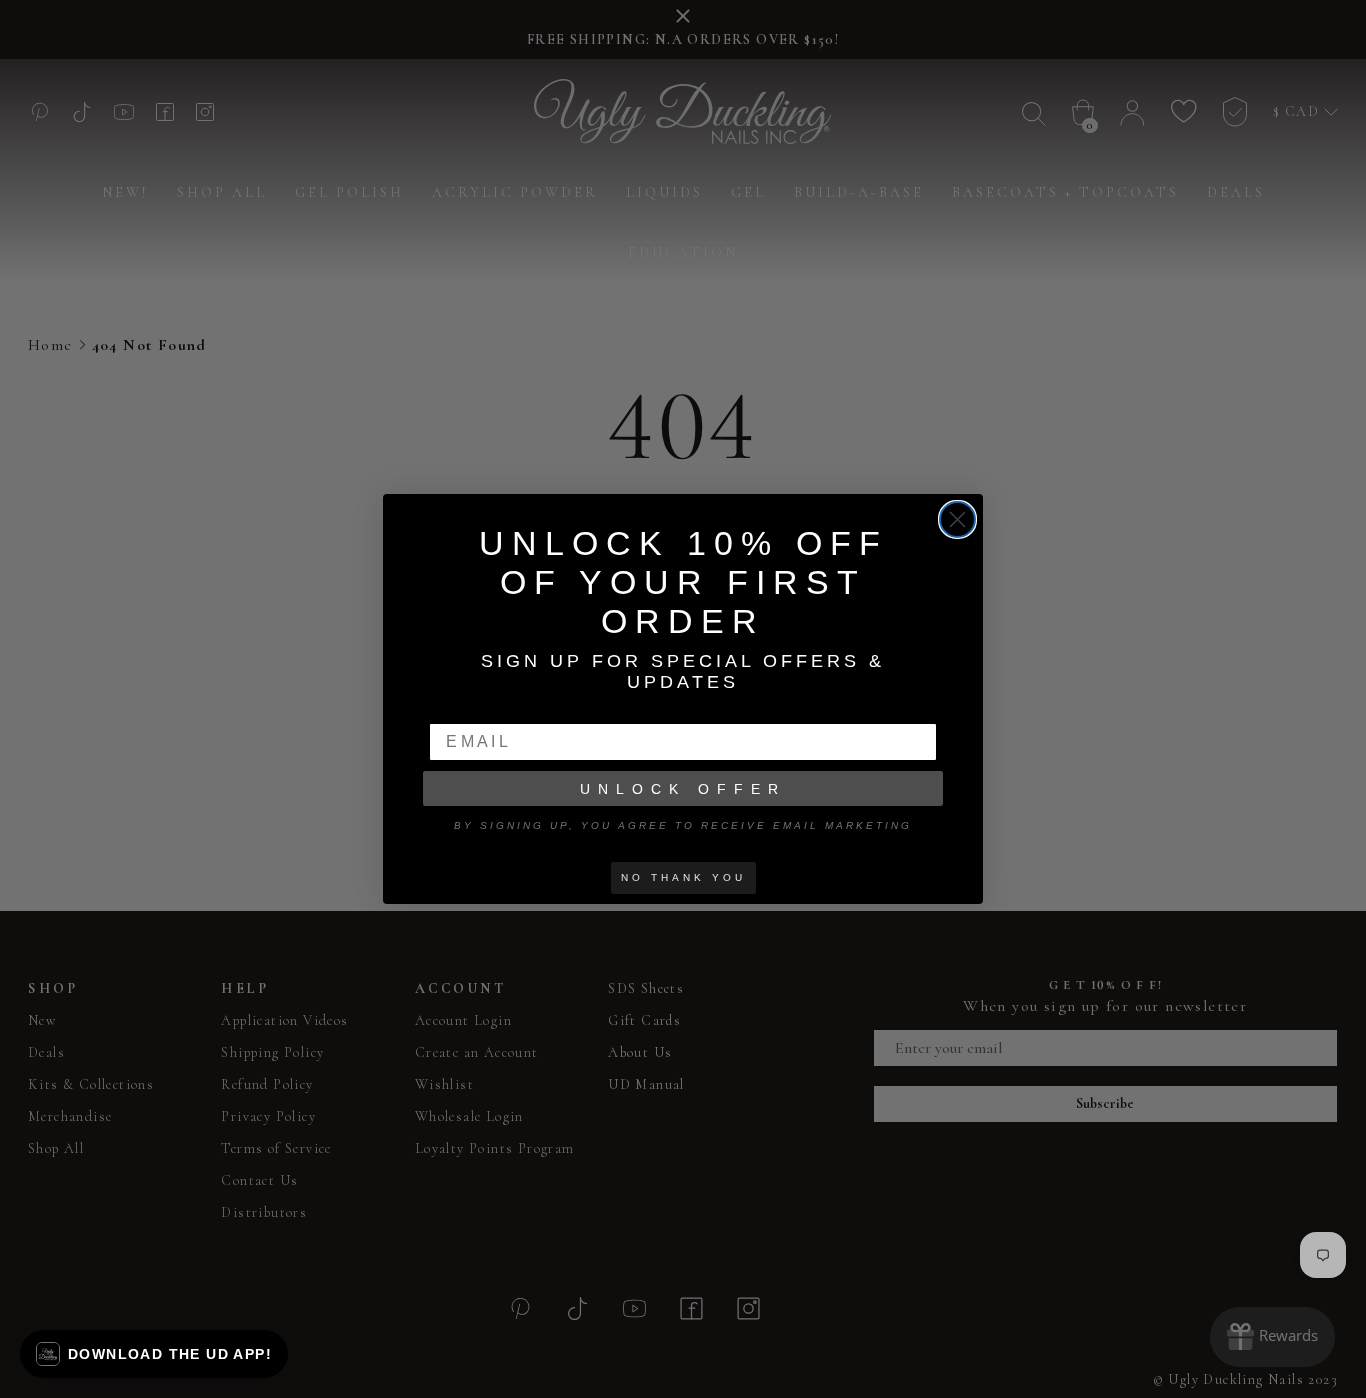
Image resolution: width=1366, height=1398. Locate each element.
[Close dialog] (957, 519)
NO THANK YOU (683, 877)
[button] (154, 1354)
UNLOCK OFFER (683, 789)
